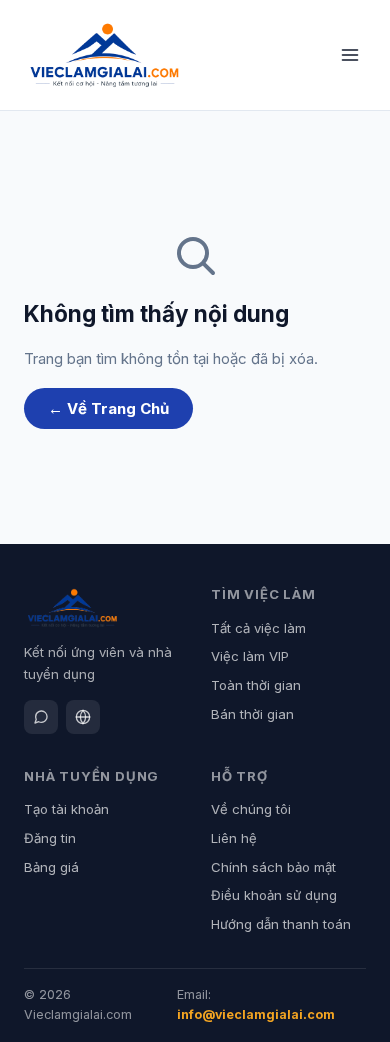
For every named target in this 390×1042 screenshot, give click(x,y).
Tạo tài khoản (66, 809)
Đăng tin (50, 838)
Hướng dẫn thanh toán (281, 924)
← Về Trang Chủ (108, 408)
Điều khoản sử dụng (274, 895)
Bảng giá (51, 867)
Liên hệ (234, 838)
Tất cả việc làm (258, 628)
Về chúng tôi (251, 809)
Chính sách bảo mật (273, 867)
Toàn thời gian (256, 685)
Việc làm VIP (250, 656)
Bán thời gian (252, 714)
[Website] (83, 717)
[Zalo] (41, 717)
